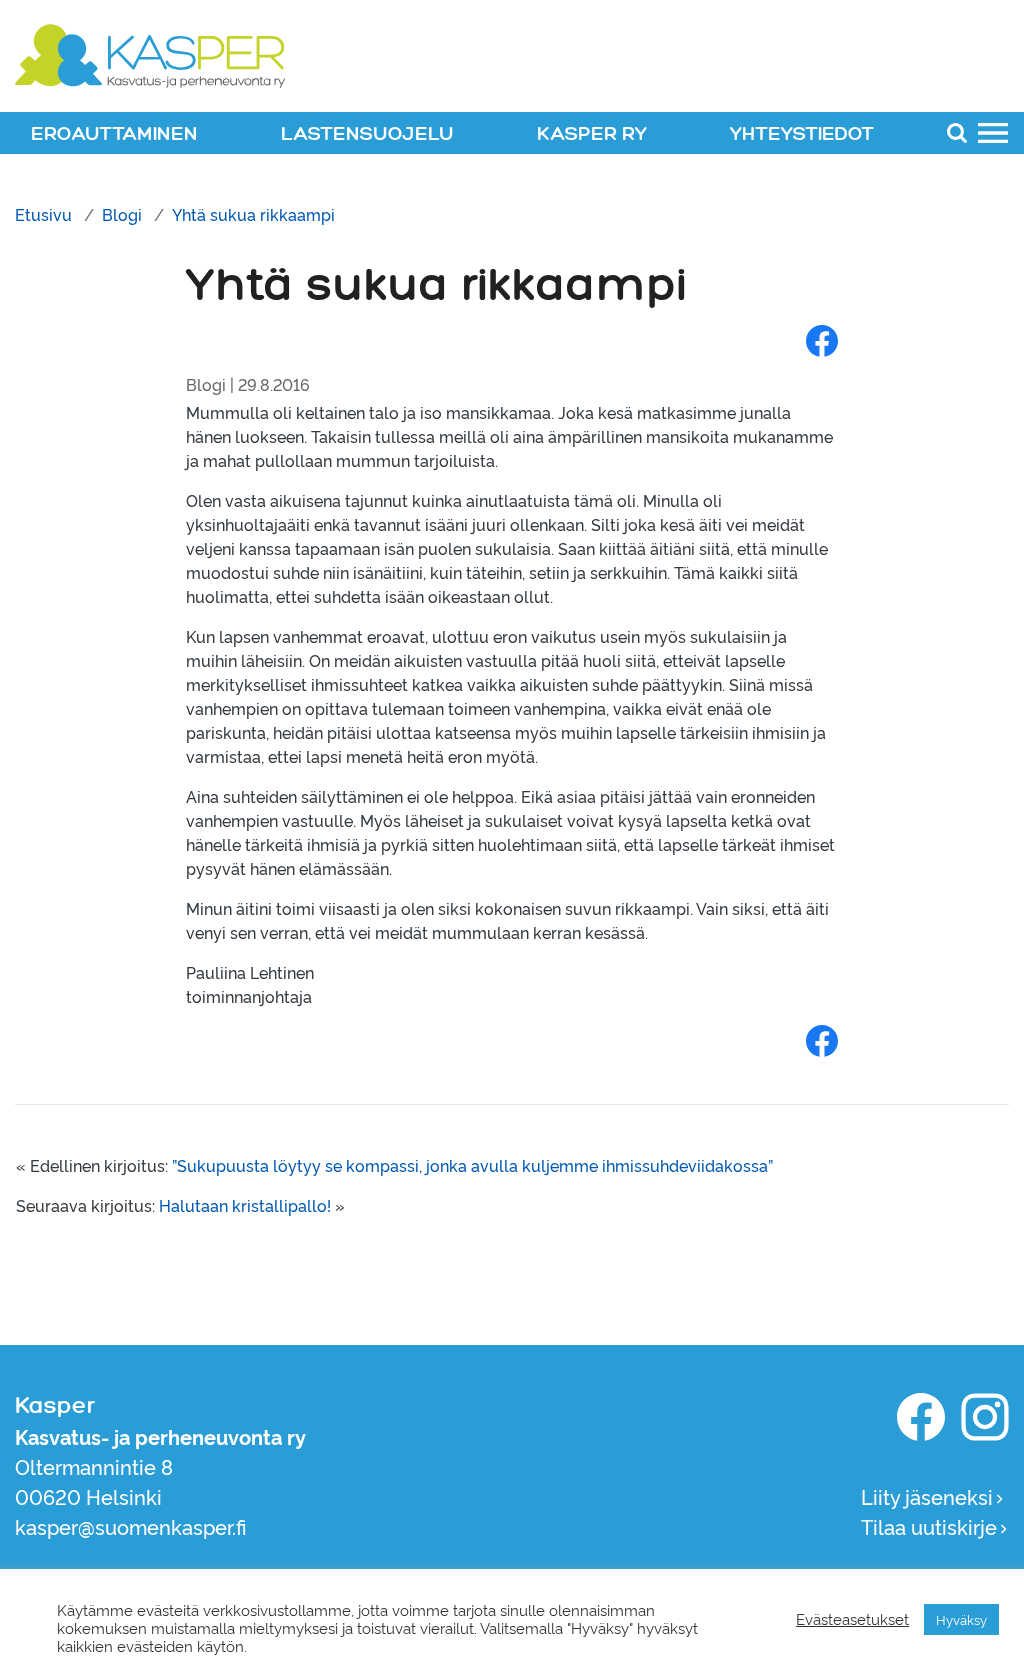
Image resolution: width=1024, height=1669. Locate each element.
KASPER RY (592, 134)
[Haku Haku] (957, 132)
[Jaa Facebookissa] (822, 340)
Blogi (122, 214)
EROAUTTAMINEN (114, 134)
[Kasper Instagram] (985, 1417)
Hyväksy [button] (961, 1619)
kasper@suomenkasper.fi (131, 1526)
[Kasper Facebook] (921, 1417)
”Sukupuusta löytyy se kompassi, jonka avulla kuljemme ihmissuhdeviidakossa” (472, 1165)
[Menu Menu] (993, 132)
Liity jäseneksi (927, 1496)
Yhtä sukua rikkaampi (253, 214)
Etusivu (43, 214)
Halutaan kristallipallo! (245, 1205)
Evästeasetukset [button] (852, 1619)
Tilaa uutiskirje (929, 1526)
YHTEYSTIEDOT (802, 134)
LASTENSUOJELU (367, 134)
